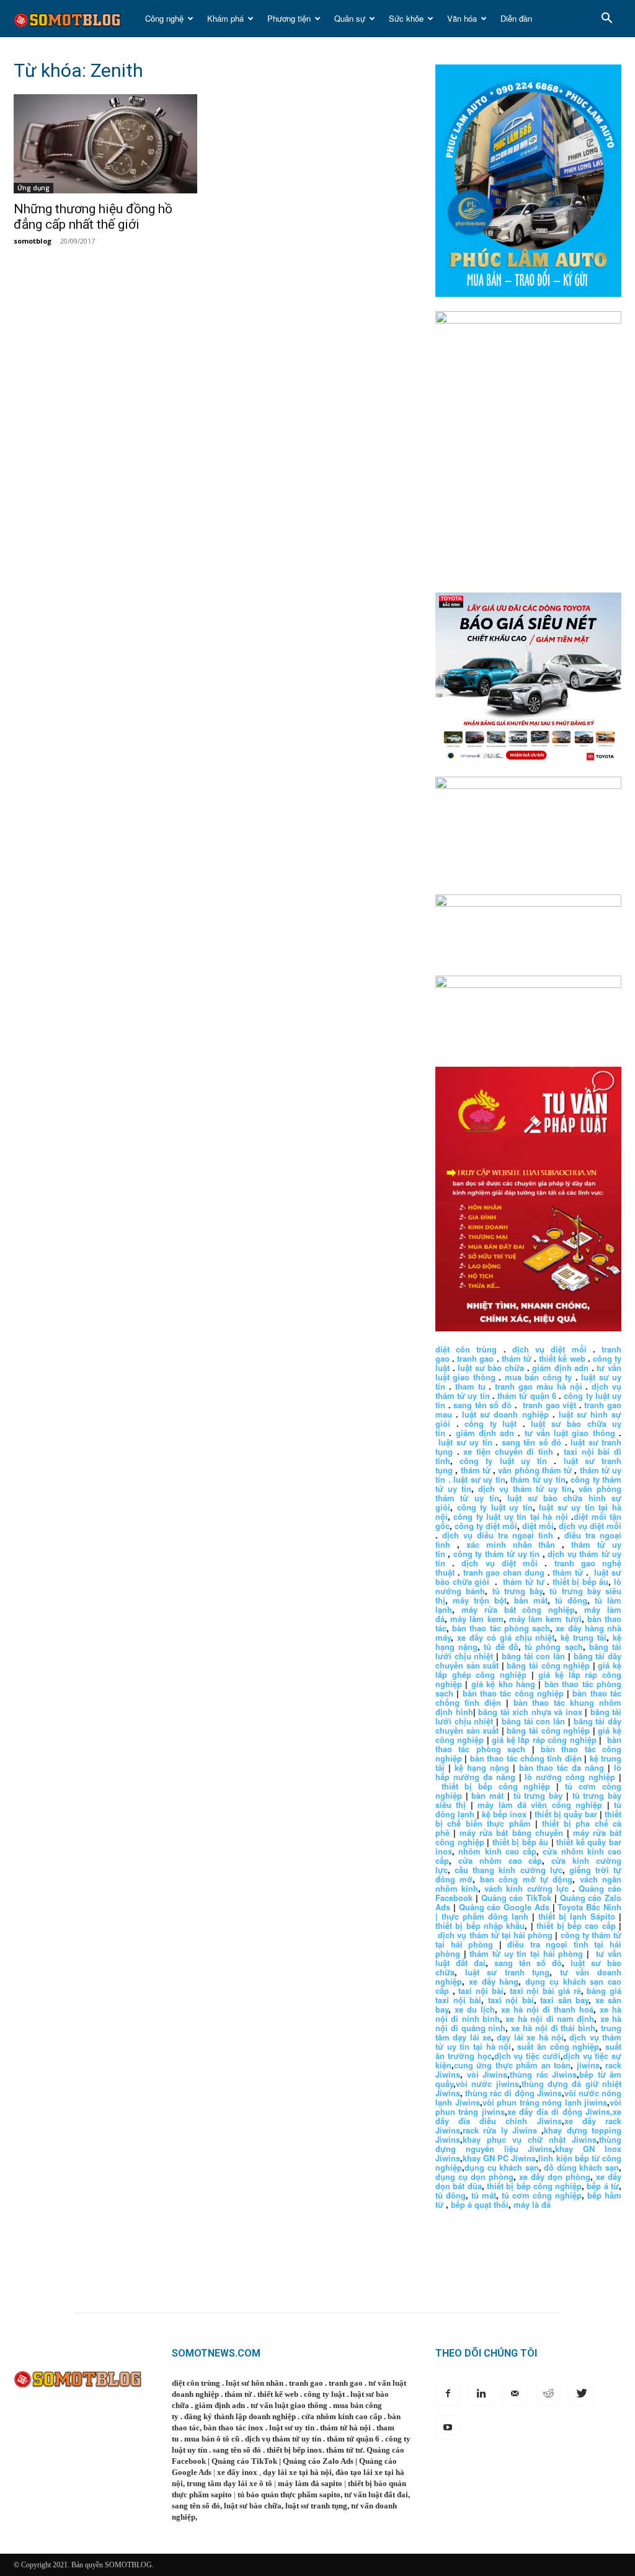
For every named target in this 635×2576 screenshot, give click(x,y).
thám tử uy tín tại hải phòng (526, 1953)
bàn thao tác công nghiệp (513, 1693)
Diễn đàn (516, 18)
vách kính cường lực (526, 1888)
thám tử (517, 1358)
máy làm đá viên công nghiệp (540, 1805)
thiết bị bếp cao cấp (576, 1925)
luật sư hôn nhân (255, 2383)
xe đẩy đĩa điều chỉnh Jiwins (528, 2116)
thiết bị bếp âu (581, 1581)
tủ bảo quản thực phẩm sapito (289, 2494)
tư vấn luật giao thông (570, 1433)
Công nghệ (164, 18)
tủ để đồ (501, 1647)
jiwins (588, 2065)
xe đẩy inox (237, 2472)
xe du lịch (475, 2009)
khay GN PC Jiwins (499, 2158)
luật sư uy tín (465, 1442)
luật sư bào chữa (491, 1368)
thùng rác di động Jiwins (513, 2093)
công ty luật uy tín (503, 1461)
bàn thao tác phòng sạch (501, 1628)
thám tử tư (523, 1581)
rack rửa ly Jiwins (500, 2130)
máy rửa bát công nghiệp (518, 1609)
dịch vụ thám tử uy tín (525, 1489)
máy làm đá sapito (310, 2483)
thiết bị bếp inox (295, 2450)
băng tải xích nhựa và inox (530, 1712)
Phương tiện (289, 18)
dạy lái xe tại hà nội (297, 2472)
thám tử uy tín (538, 1479)
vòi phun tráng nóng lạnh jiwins (545, 2102)
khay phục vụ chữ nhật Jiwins (530, 2139)
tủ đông (571, 1600)
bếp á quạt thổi (480, 2204)
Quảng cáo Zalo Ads (318, 2461)
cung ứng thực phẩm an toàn (512, 2065)
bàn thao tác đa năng (562, 1767)
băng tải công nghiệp (548, 1665)
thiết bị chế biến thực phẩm (528, 1819)
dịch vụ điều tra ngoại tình (498, 1535)
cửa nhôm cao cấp (500, 1860)
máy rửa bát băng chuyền (511, 1833)
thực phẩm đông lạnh (485, 1916)
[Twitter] (582, 2393)
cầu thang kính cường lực (508, 1870)
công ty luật (491, 1423)
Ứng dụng (33, 188)
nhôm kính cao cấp (497, 1851)
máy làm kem (477, 1619)
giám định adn (560, 1368)
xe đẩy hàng (494, 1981)
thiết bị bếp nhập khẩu (480, 1925)
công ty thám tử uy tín (496, 1554)
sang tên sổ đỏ (482, 1405)
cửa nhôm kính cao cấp (342, 2416)
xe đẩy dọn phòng (555, 2177)
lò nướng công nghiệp (570, 1777)
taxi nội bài (481, 1991)
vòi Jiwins (487, 2074)
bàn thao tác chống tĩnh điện (526, 1758)
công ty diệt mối (486, 1526)
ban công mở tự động (526, 1879)
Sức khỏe (406, 18)
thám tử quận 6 (527, 1396)
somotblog (33, 241)
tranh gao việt (549, 1405)
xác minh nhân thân (511, 1544)
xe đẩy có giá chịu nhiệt (506, 1637)
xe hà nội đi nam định (550, 2018)
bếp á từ (603, 2186)
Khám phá (225, 18)
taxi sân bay (564, 2000)
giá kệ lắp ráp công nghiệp (544, 1740)
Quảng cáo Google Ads (504, 1907)
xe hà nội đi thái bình (553, 2028)
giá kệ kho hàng (503, 1684)
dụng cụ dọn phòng (474, 2177)
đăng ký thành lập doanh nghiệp (240, 2416)
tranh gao (475, 1358)
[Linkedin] (481, 2393)
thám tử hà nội (345, 2428)
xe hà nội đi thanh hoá (547, 2009)
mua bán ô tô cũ (212, 2439)
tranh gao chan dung (504, 1572)
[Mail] (515, 2393)
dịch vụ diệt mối (549, 1349)
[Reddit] (548, 2393)
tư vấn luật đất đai (376, 2494)
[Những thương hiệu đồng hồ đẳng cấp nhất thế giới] (107, 144)
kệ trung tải (584, 1637)
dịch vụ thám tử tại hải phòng (495, 1935)
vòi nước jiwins (487, 2084)
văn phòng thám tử (535, 1470)
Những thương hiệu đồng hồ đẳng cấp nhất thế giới (93, 217)
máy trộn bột (480, 1600)
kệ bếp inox (504, 1814)
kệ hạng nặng (482, 1767)
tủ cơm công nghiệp (542, 2195)
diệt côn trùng (466, 1349)
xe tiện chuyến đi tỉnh (508, 1451)
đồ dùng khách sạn (581, 2167)
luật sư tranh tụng (508, 1972)
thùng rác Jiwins (543, 2074)
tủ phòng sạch (553, 1647)
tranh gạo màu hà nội (538, 1386)
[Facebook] (448, 2393)
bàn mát (531, 1600)
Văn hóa (462, 18)
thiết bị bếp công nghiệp (496, 1786)
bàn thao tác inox (233, 2428)
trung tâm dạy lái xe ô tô (229, 2483)
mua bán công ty (538, 1377)
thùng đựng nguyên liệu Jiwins (528, 2144)
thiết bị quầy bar (566, 1814)
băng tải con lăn (533, 1656)
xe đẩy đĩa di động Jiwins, (560, 2111)
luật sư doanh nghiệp (505, 1414)
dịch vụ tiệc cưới (527, 2056)
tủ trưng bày (518, 1591)
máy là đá (532, 2204)
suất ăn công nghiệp (558, 2046)
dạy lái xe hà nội (530, 2037)
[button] (606, 20)
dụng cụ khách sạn (502, 2167)
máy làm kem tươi (545, 1619)
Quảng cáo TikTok (517, 1898)
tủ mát (484, 2195)
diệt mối (538, 1526)
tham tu (470, 1386)
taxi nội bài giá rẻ (545, 1991)
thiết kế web (562, 1358)
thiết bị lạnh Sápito (579, 1916)
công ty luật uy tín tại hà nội (512, 1516)
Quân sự (350, 18)
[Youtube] (448, 2427)
